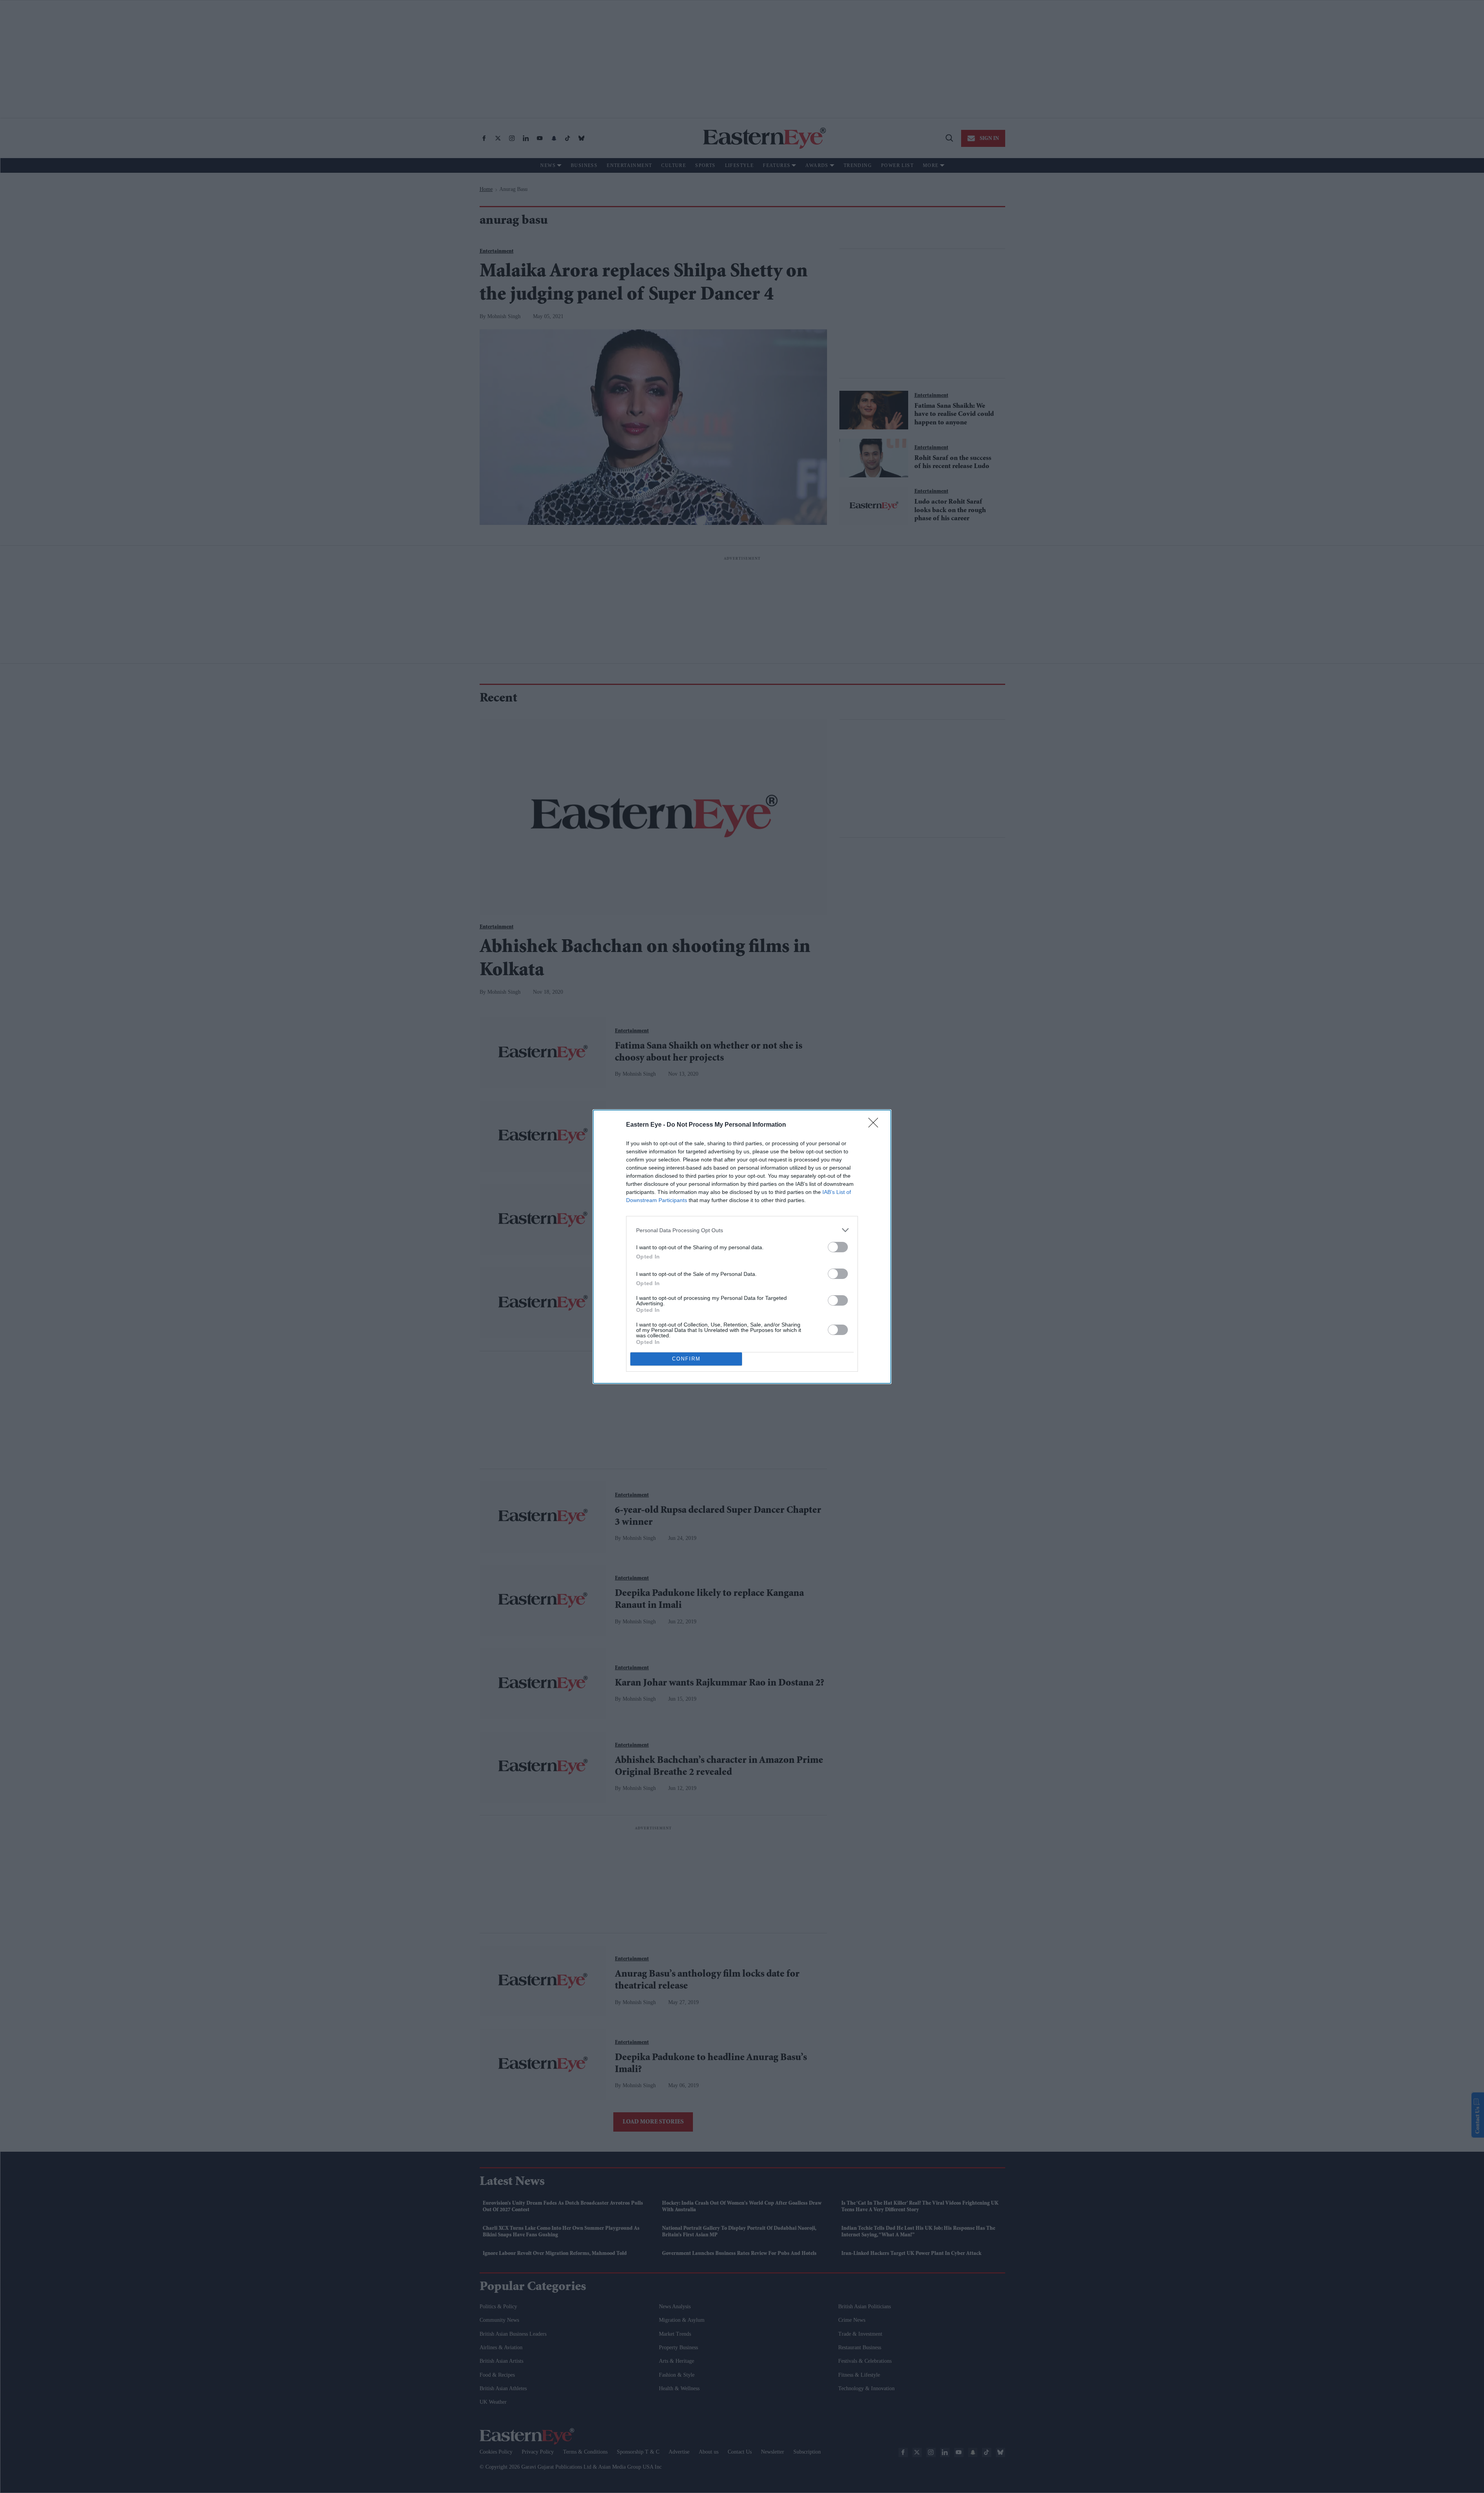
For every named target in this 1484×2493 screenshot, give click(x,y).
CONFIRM (686, 1359)
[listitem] (742, 1230)
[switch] (838, 1247)
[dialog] (742, 1247)
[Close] (876, 1125)
